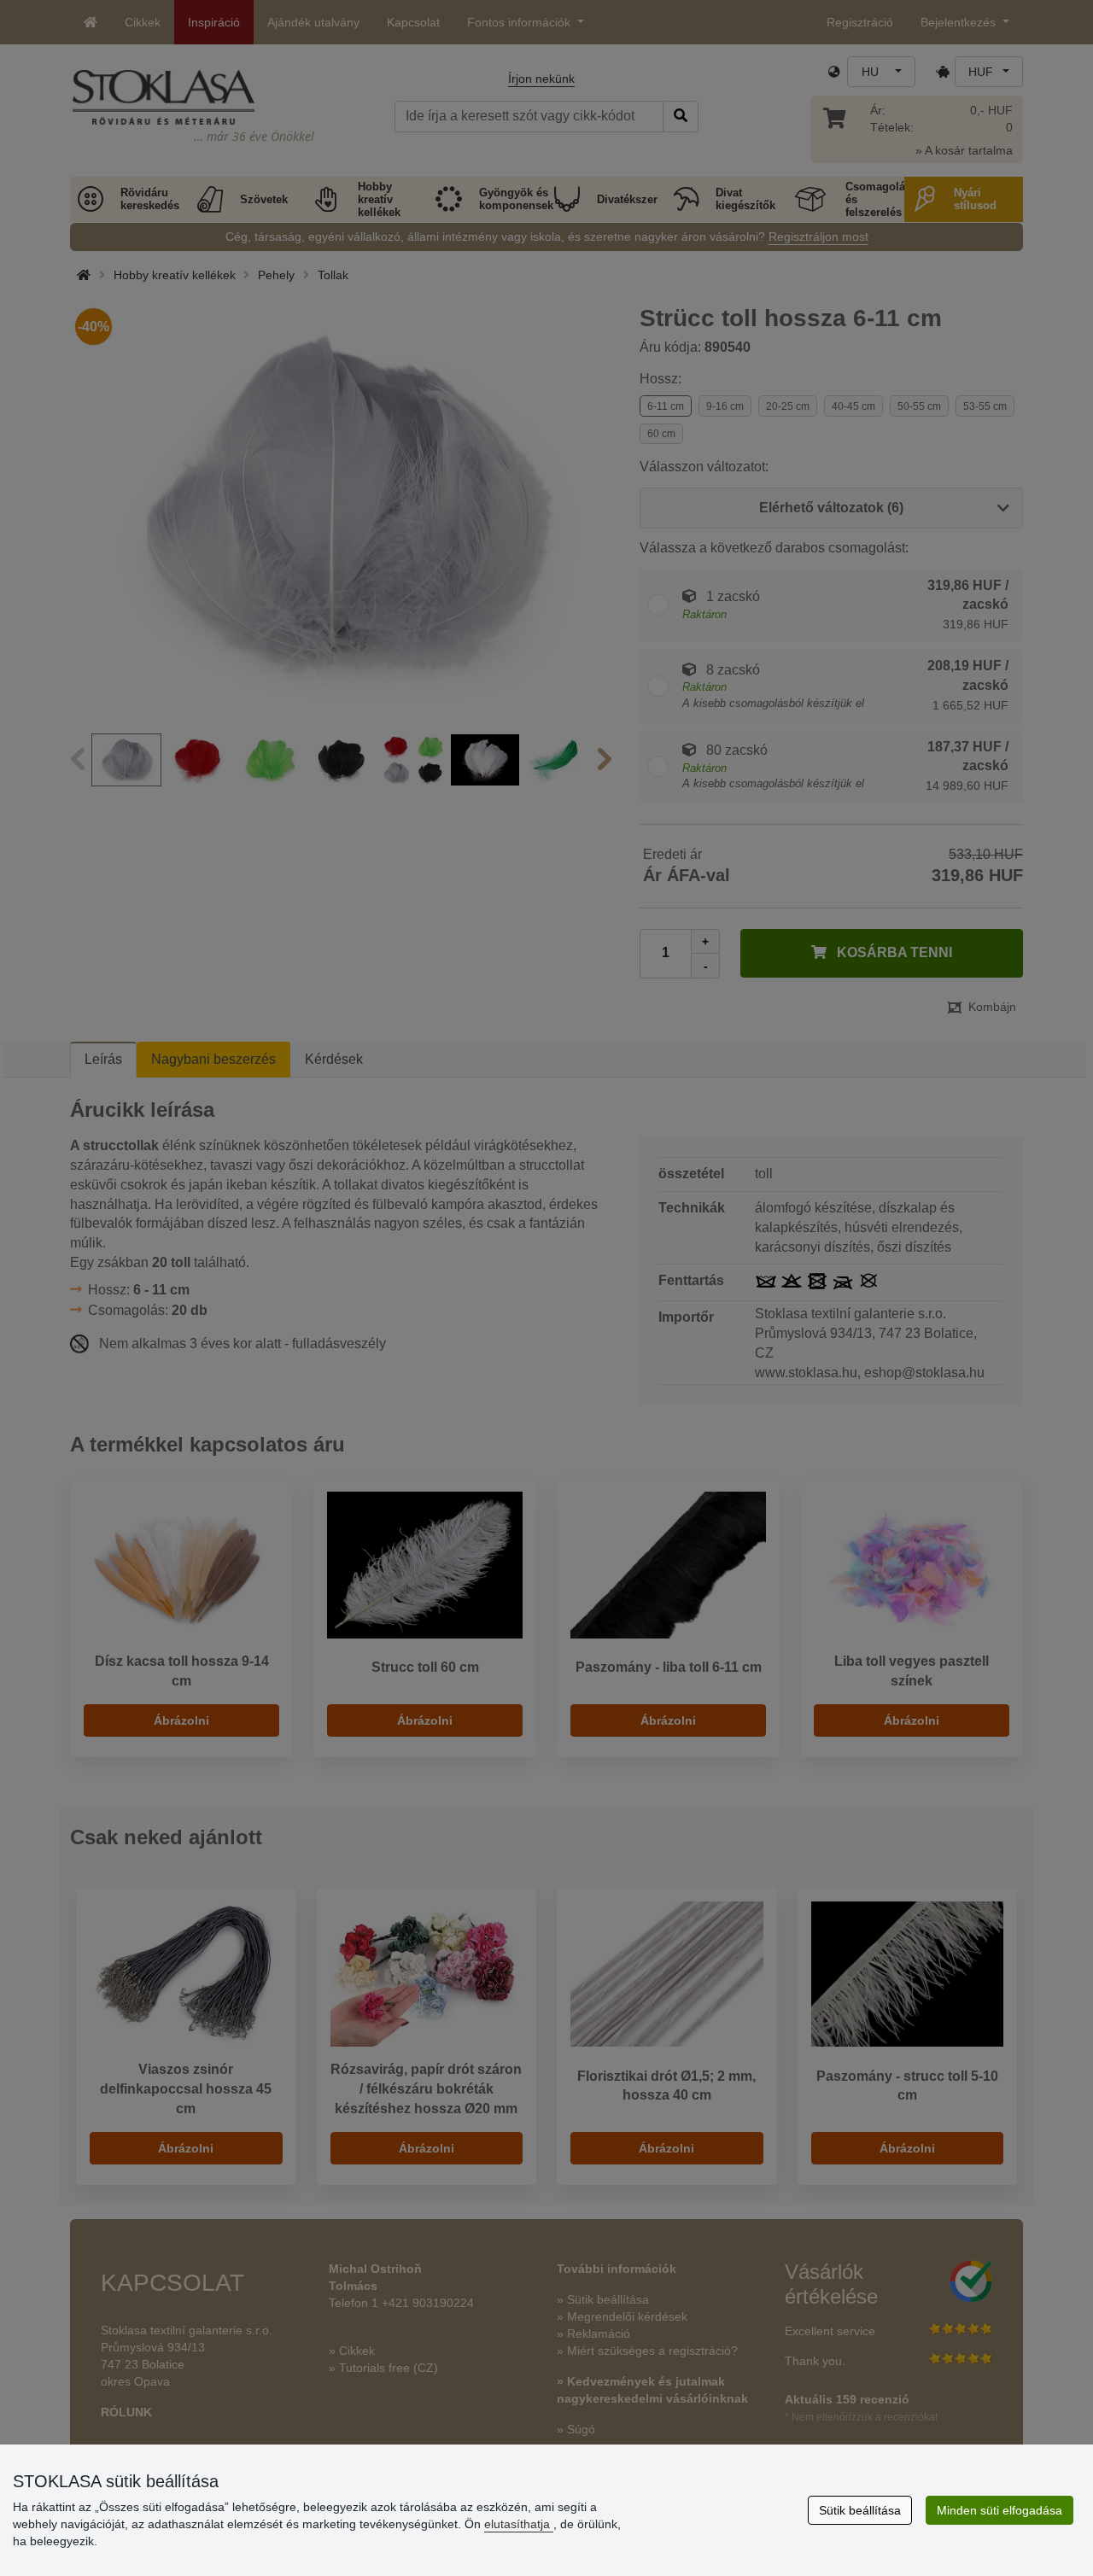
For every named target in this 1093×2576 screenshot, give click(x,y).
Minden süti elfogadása (999, 2510)
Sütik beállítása (860, 2510)
